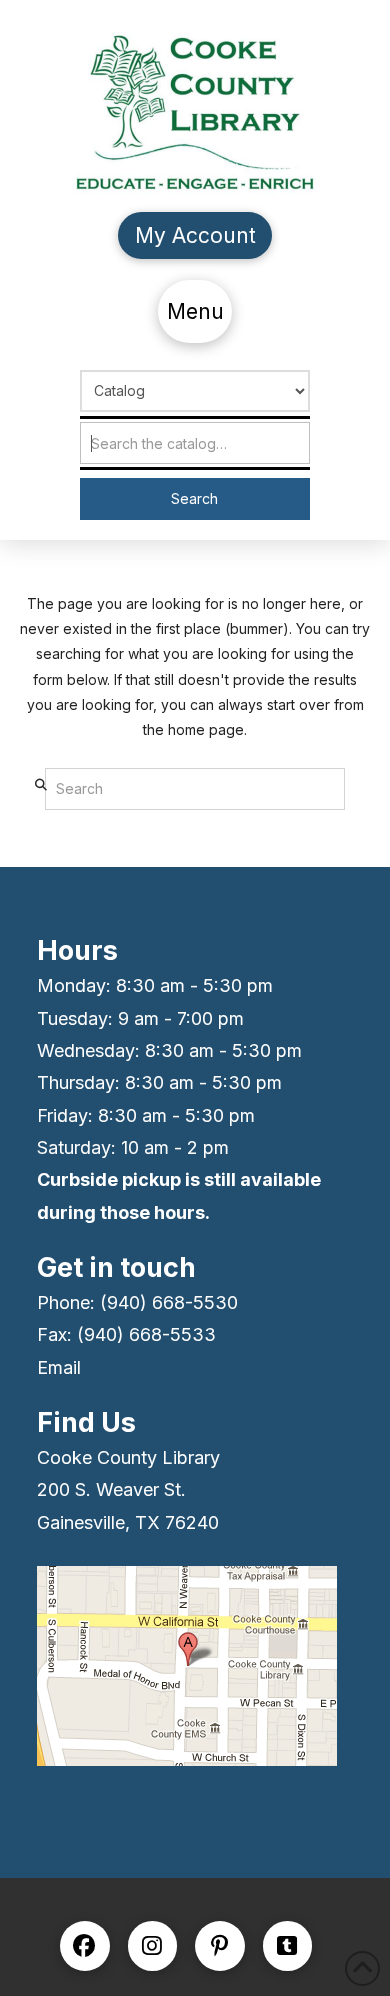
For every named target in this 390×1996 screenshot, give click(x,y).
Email (59, 1367)
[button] (195, 311)
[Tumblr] (288, 1946)
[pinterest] (220, 1946)
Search (194, 498)
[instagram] (153, 1946)
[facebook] (85, 1946)
